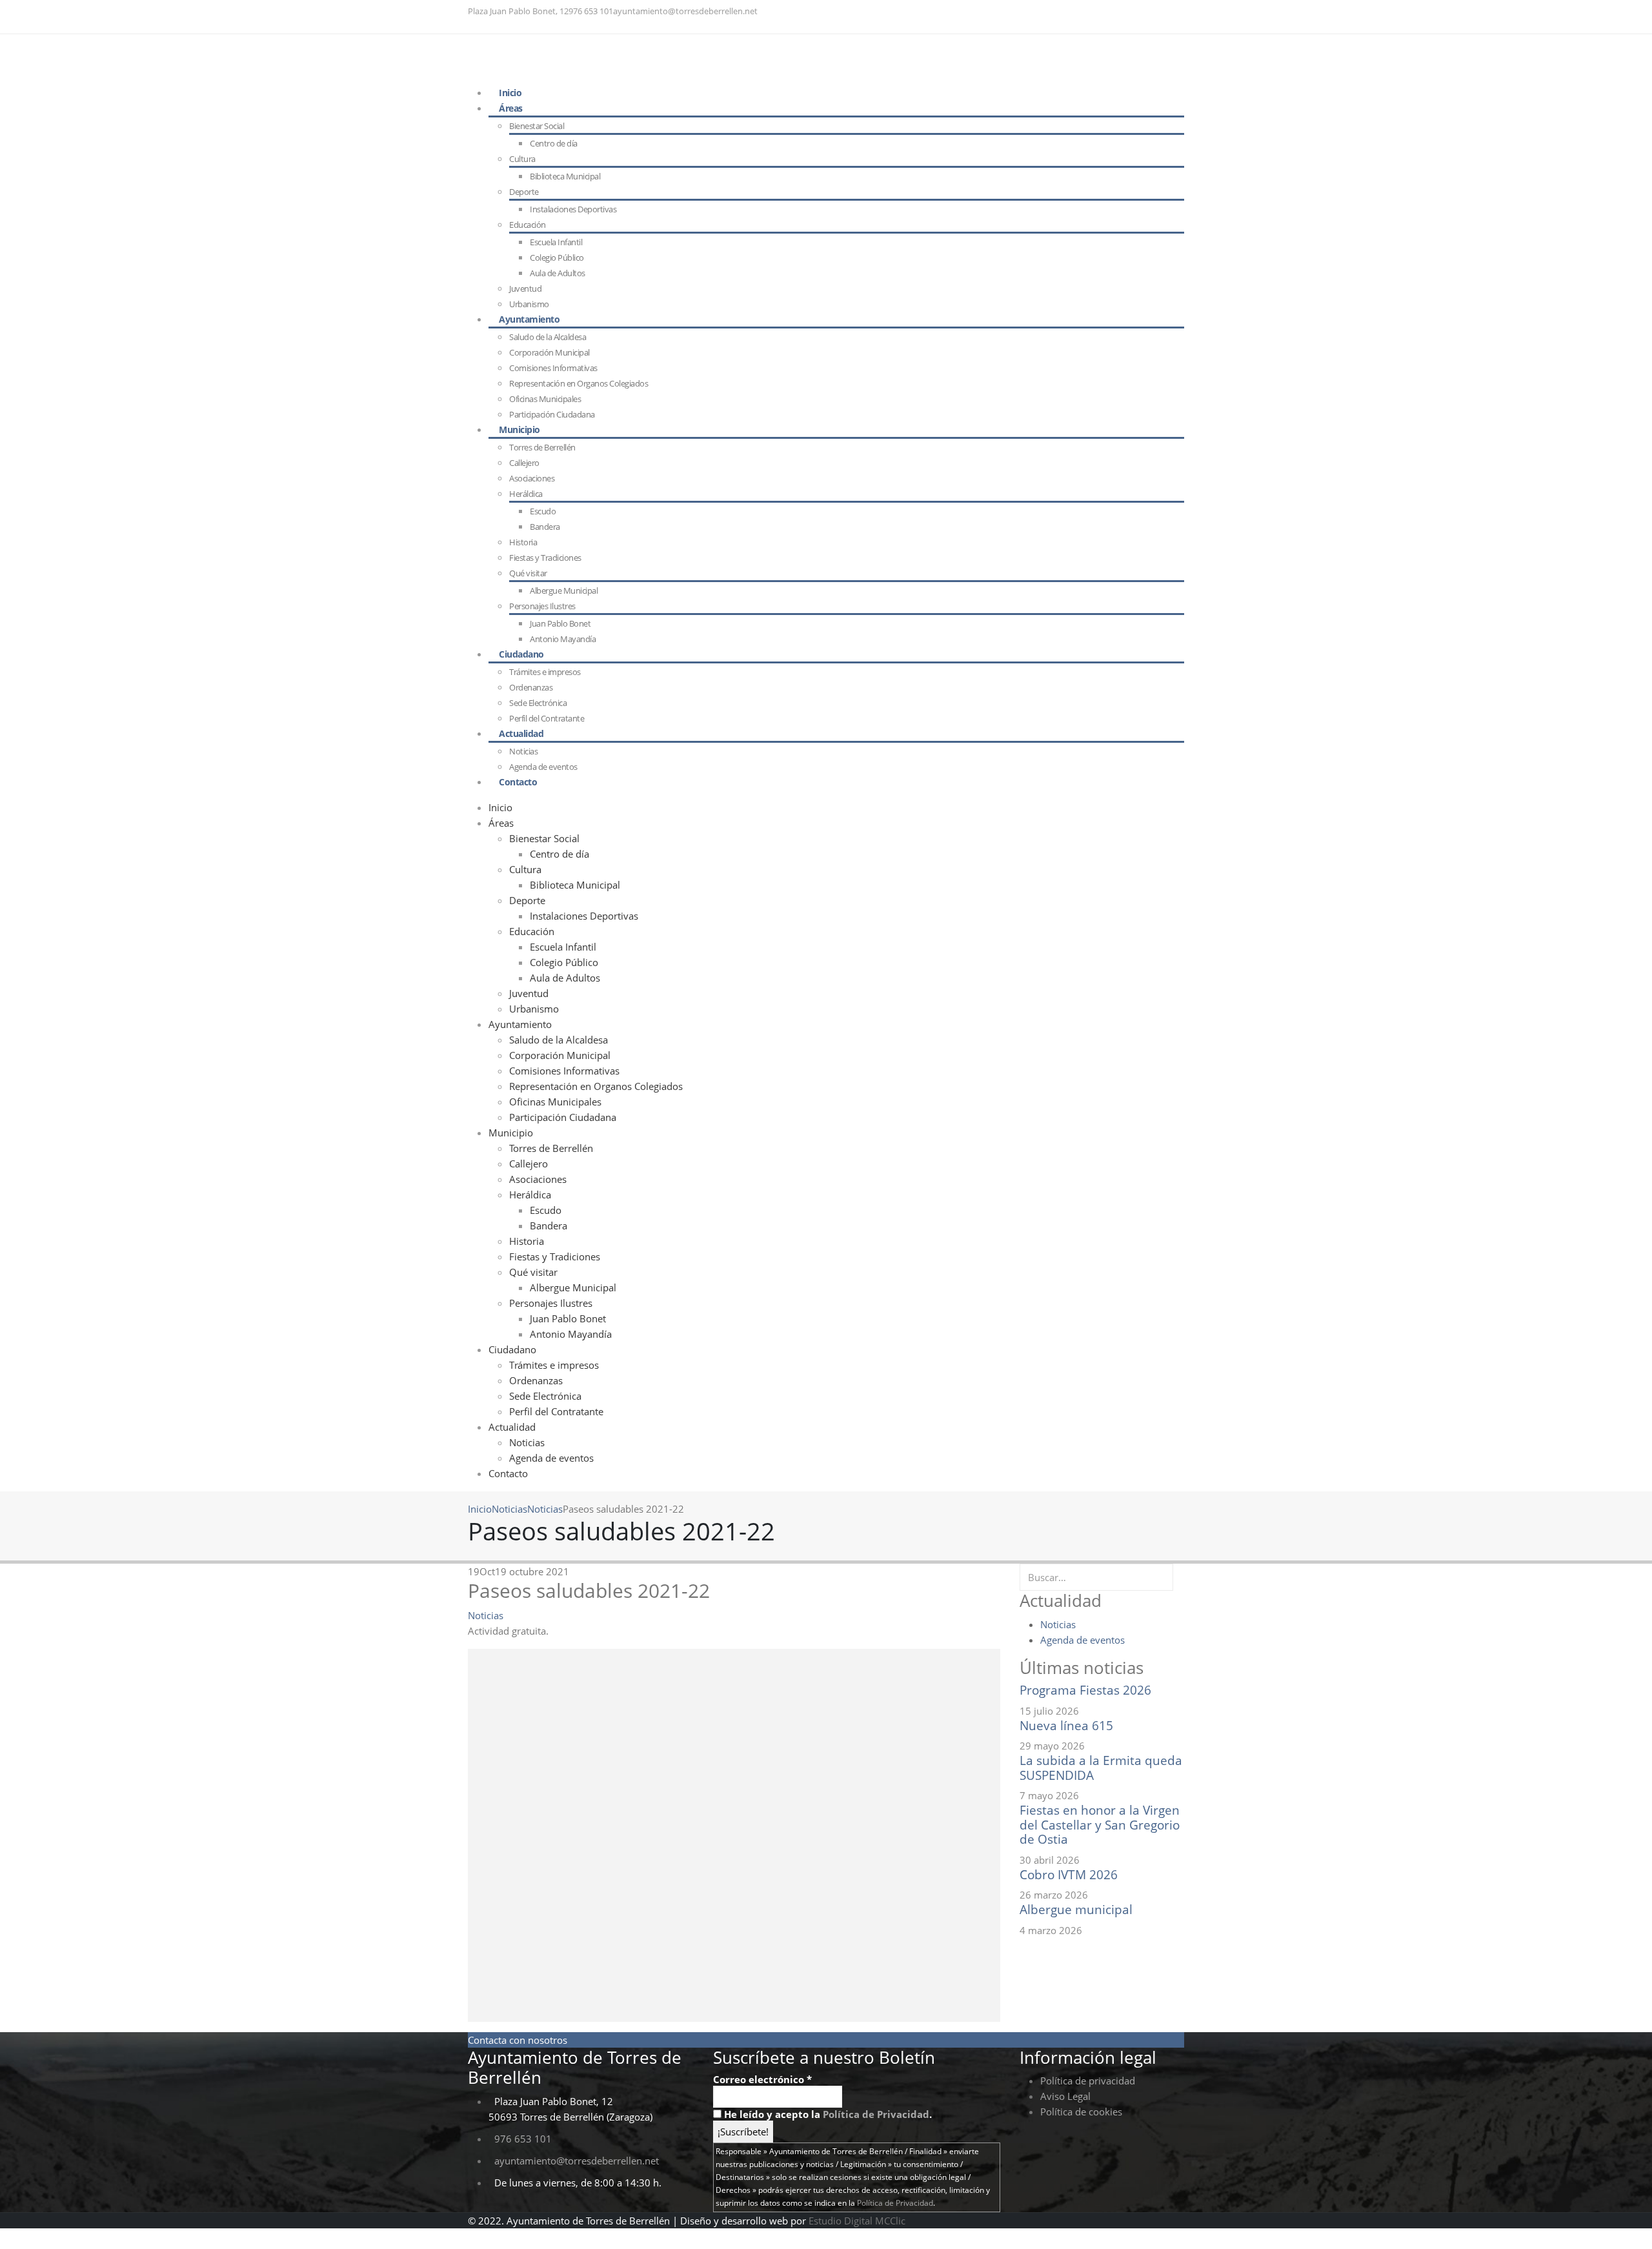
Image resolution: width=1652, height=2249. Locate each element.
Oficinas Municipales (555, 1102)
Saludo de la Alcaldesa (548, 337)
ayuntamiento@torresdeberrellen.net (685, 11)
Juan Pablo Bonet (560, 623)
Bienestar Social (537, 126)
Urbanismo (534, 1009)
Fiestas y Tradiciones (545, 558)
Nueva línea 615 (1066, 1725)
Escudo (543, 511)
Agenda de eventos (551, 1458)
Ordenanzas (531, 687)
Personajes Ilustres (542, 606)
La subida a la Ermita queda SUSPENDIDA (1101, 1768)
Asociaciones (532, 478)
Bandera (545, 527)
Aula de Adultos (558, 273)
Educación (528, 225)
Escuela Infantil (556, 242)
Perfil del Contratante (556, 1411)
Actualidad (521, 733)
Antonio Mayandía (563, 639)
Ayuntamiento (529, 319)
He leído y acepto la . (827, 2114)
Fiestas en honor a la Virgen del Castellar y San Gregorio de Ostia (1100, 1824)
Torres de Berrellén (542, 447)
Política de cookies (1081, 2112)
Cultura (522, 159)
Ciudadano (521, 654)
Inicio (500, 807)
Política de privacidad (1088, 2081)
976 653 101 (591, 11)
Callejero (524, 463)
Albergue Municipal (564, 590)
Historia (523, 542)
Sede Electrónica (545, 1396)
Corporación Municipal (549, 352)
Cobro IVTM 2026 (1069, 1874)
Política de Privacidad (876, 2114)
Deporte (524, 192)
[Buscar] (1178, 1577)
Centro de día (554, 143)
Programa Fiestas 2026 (1085, 1690)
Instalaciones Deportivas (573, 209)
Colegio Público (557, 257)
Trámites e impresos (545, 672)
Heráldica (526, 494)
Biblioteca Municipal (565, 176)
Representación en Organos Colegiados (579, 383)
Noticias (527, 1442)
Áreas (511, 108)
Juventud (529, 993)
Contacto (518, 782)
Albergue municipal (1076, 1909)
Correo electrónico (762, 2079)
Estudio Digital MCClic (857, 2221)
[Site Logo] (547, 58)
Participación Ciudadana (552, 414)
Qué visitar (528, 573)
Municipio (519, 429)
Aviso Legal (1065, 2096)
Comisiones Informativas (553, 368)
